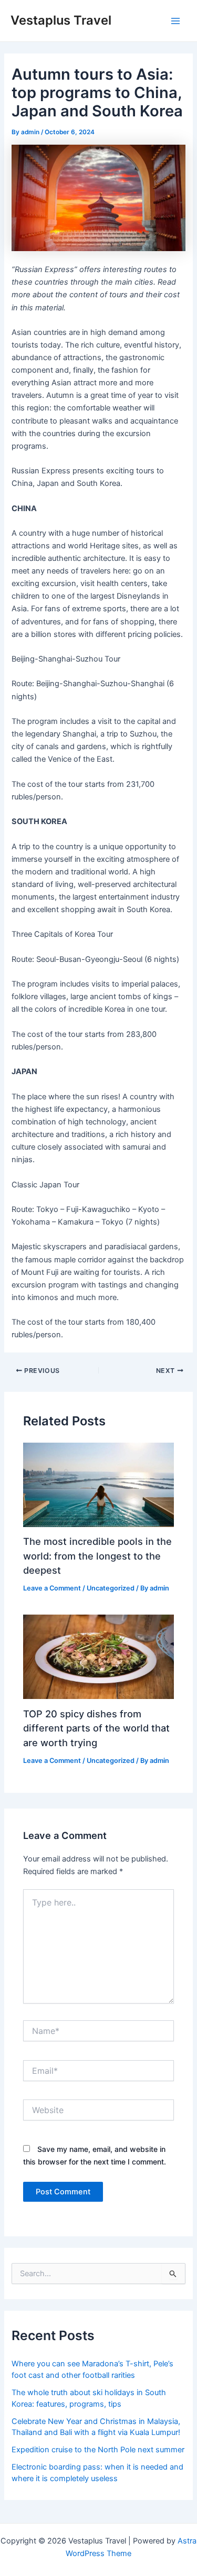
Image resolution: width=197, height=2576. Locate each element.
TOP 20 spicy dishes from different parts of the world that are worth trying (96, 1728)
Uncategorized (111, 1588)
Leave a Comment (52, 1588)
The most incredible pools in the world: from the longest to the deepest (97, 1556)
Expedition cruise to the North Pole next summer (98, 2450)
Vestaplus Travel (61, 20)
